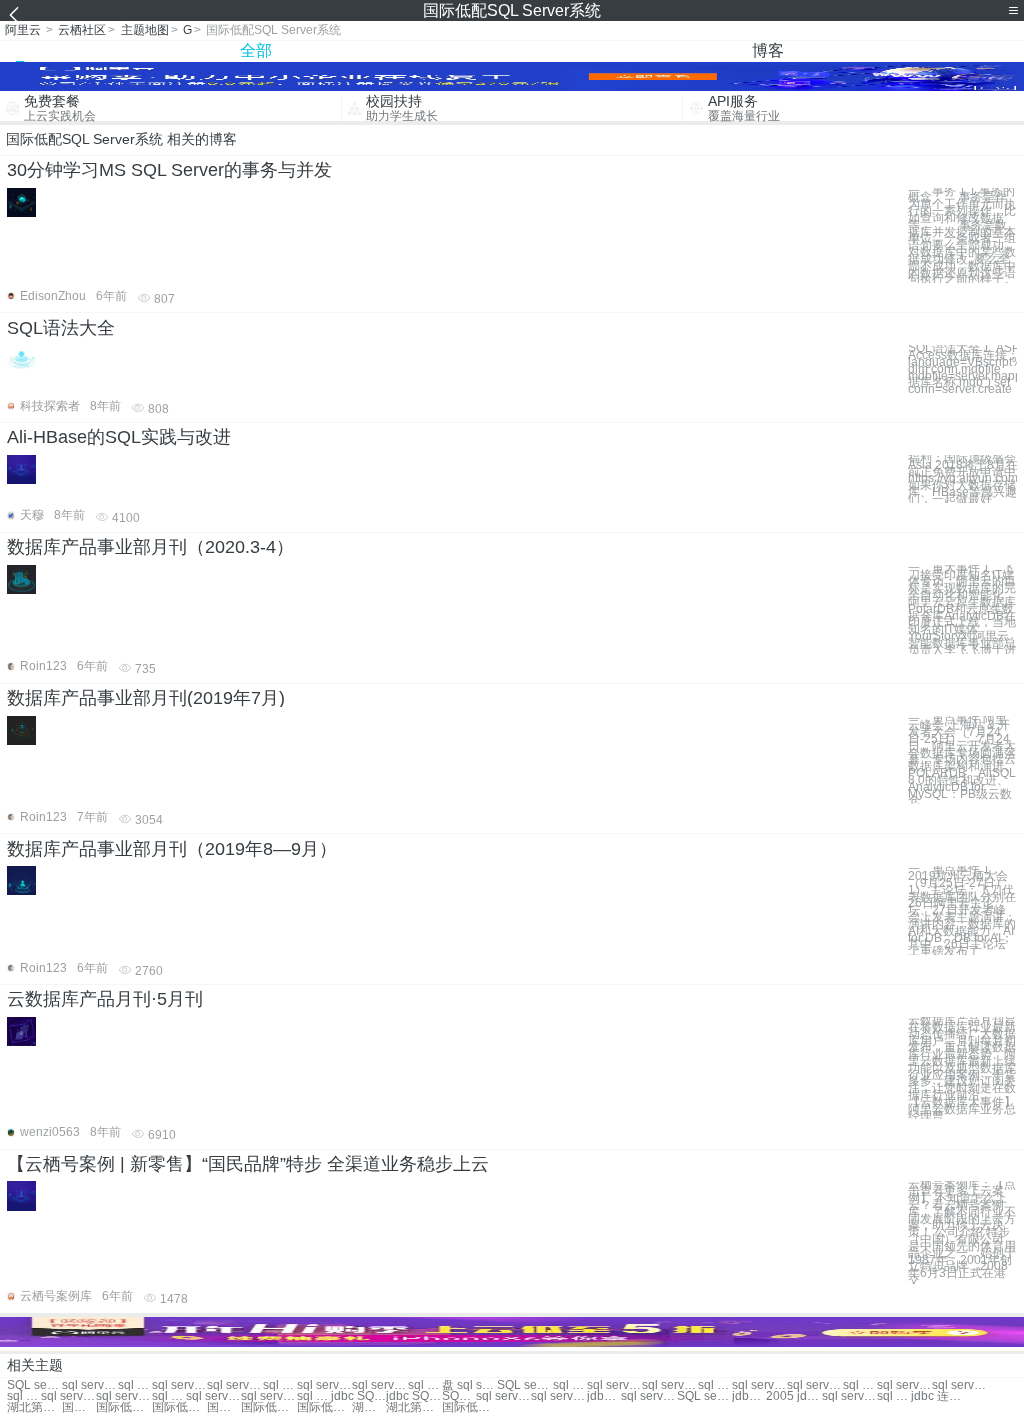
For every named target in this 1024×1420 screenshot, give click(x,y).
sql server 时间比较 (669, 1385)
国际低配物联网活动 (324, 1407)
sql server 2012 (179, 1385)
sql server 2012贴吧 (715, 1385)
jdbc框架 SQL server (749, 1396)
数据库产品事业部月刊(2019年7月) (146, 698)
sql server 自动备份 (68, 1396)
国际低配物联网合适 (179, 1407)
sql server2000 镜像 (904, 1385)
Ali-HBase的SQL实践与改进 (119, 437)
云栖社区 (82, 30)
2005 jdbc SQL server (793, 1396)
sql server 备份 (280, 1385)
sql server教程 (324, 1385)
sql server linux (268, 1396)
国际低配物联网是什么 (123, 1407)
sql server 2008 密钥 (570, 1385)
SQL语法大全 (61, 328)
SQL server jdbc (459, 1396)
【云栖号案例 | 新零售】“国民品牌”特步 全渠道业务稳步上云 (248, 1164)
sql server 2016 (425, 1385)
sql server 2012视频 (169, 1396)
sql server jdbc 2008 (558, 1396)
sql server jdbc (814, 1385)
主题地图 (145, 30)
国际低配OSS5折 (268, 1407)
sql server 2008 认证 (614, 1385)
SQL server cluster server (524, 1385)
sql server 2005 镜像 (959, 1385)
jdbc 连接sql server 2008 (938, 1396)
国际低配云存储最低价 (224, 1407)
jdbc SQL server (358, 1396)
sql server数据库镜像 (849, 1396)
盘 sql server (469, 1385)
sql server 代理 (135, 1385)
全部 (256, 50)
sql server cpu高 (648, 1396)
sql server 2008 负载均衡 (894, 1396)
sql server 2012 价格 (213, 1396)
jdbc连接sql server (604, 1396)
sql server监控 (89, 1385)
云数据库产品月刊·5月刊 (105, 999)
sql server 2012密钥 (860, 1385)
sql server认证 (379, 1385)
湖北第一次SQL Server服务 (413, 1407)
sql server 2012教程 (314, 1396)
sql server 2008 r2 (503, 1396)
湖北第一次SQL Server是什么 (369, 1407)
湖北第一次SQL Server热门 (34, 1407)
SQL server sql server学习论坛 (34, 1385)
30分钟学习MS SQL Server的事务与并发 (169, 170)
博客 (768, 50)
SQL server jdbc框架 (704, 1396)
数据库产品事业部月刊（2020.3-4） (150, 547)
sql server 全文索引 (24, 1396)
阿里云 (23, 30)
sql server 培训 (234, 1385)
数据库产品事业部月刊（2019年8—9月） (172, 849)
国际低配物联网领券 (469, 1407)
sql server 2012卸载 (759, 1385)
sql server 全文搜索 (123, 1396)
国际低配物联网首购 (79, 1407)
